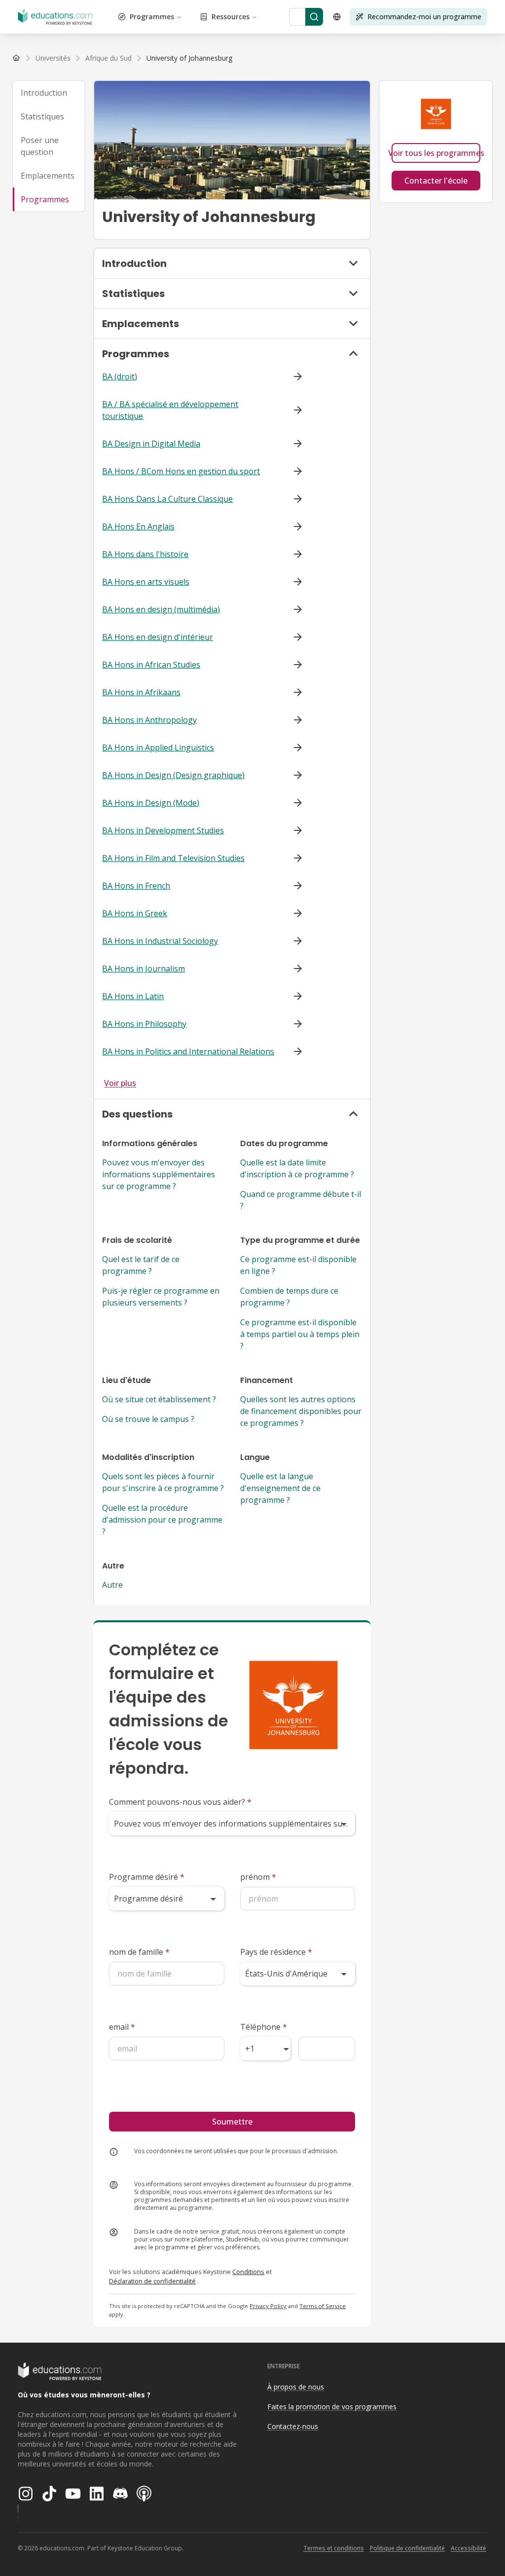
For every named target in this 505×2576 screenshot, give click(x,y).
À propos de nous (296, 2387)
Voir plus (120, 1083)
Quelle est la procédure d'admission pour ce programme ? (162, 1520)
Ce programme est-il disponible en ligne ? (298, 1265)
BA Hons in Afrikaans (141, 692)
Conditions (248, 2272)
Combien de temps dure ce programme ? (289, 1297)
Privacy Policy (268, 2306)
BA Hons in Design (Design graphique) (173, 775)
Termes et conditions (334, 2548)
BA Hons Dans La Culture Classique (167, 499)
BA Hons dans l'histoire (145, 554)
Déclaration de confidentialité (152, 2281)
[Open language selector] (337, 17)
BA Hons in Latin (133, 996)
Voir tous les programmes (436, 153)
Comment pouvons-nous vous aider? (180, 1802)
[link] (189, 58)
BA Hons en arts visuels (146, 582)
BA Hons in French (136, 886)
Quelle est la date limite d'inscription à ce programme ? (297, 1168)
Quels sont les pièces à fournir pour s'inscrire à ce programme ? (163, 1482)
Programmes (152, 17)
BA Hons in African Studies (151, 665)
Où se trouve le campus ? (148, 1419)
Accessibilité (469, 2548)
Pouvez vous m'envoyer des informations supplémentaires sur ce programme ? (159, 1174)
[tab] (49, 93)
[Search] (314, 17)
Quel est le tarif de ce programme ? (141, 1265)
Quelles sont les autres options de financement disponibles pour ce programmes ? (301, 1411)
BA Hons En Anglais (138, 526)
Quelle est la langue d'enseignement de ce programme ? (280, 1488)
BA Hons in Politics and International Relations (188, 1051)
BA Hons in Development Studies (163, 830)
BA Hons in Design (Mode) (151, 803)
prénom (258, 1877)
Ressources (231, 17)
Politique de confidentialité (407, 2548)
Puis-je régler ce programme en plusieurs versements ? (161, 1297)
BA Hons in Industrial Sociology (160, 941)
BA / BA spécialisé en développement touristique (170, 410)
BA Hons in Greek (135, 913)
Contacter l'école (436, 181)
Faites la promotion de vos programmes (332, 2407)
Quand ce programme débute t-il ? (301, 1200)
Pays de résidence (276, 1952)
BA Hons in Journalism (144, 969)
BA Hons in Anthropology (149, 720)
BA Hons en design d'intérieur (158, 637)
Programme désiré (147, 1877)
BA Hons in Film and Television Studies (173, 858)
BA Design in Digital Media (151, 444)
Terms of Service (323, 2306)
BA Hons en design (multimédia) (161, 609)
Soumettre (232, 2122)
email (122, 2027)
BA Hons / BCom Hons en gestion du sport (181, 471)
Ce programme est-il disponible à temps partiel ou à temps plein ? (300, 1334)
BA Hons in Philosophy (144, 1024)
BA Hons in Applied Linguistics (158, 747)
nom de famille (139, 1952)
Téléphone (264, 2027)
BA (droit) (120, 376)
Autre (112, 1585)
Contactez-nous (293, 2426)
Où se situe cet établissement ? (159, 1399)
